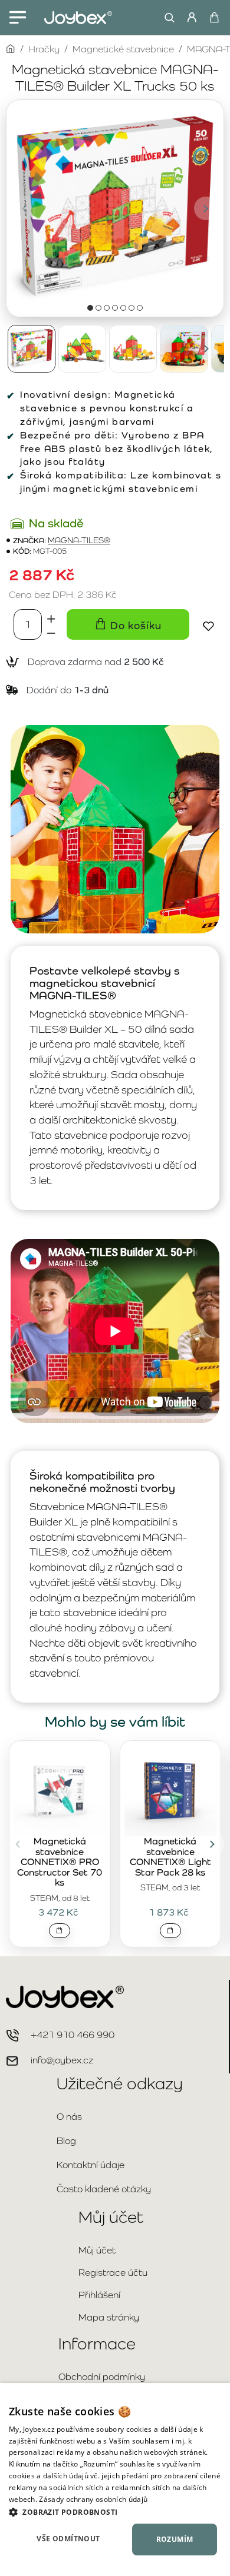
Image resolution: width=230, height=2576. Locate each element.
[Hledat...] (167, 18)
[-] (51, 632)
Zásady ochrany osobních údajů (93, 2499)
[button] (24, 208)
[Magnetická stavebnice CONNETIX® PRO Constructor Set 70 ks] (60, 1790)
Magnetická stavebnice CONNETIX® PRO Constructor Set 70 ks (60, 1862)
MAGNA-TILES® (79, 541)
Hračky (44, 49)
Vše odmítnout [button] (68, 2539)
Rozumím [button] (175, 2539)
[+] (51, 617)
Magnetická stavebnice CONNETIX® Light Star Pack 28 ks (170, 1857)
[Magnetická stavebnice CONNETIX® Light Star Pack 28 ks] (171, 1790)
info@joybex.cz (62, 2060)
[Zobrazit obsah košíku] (214, 18)
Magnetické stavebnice (123, 49)
